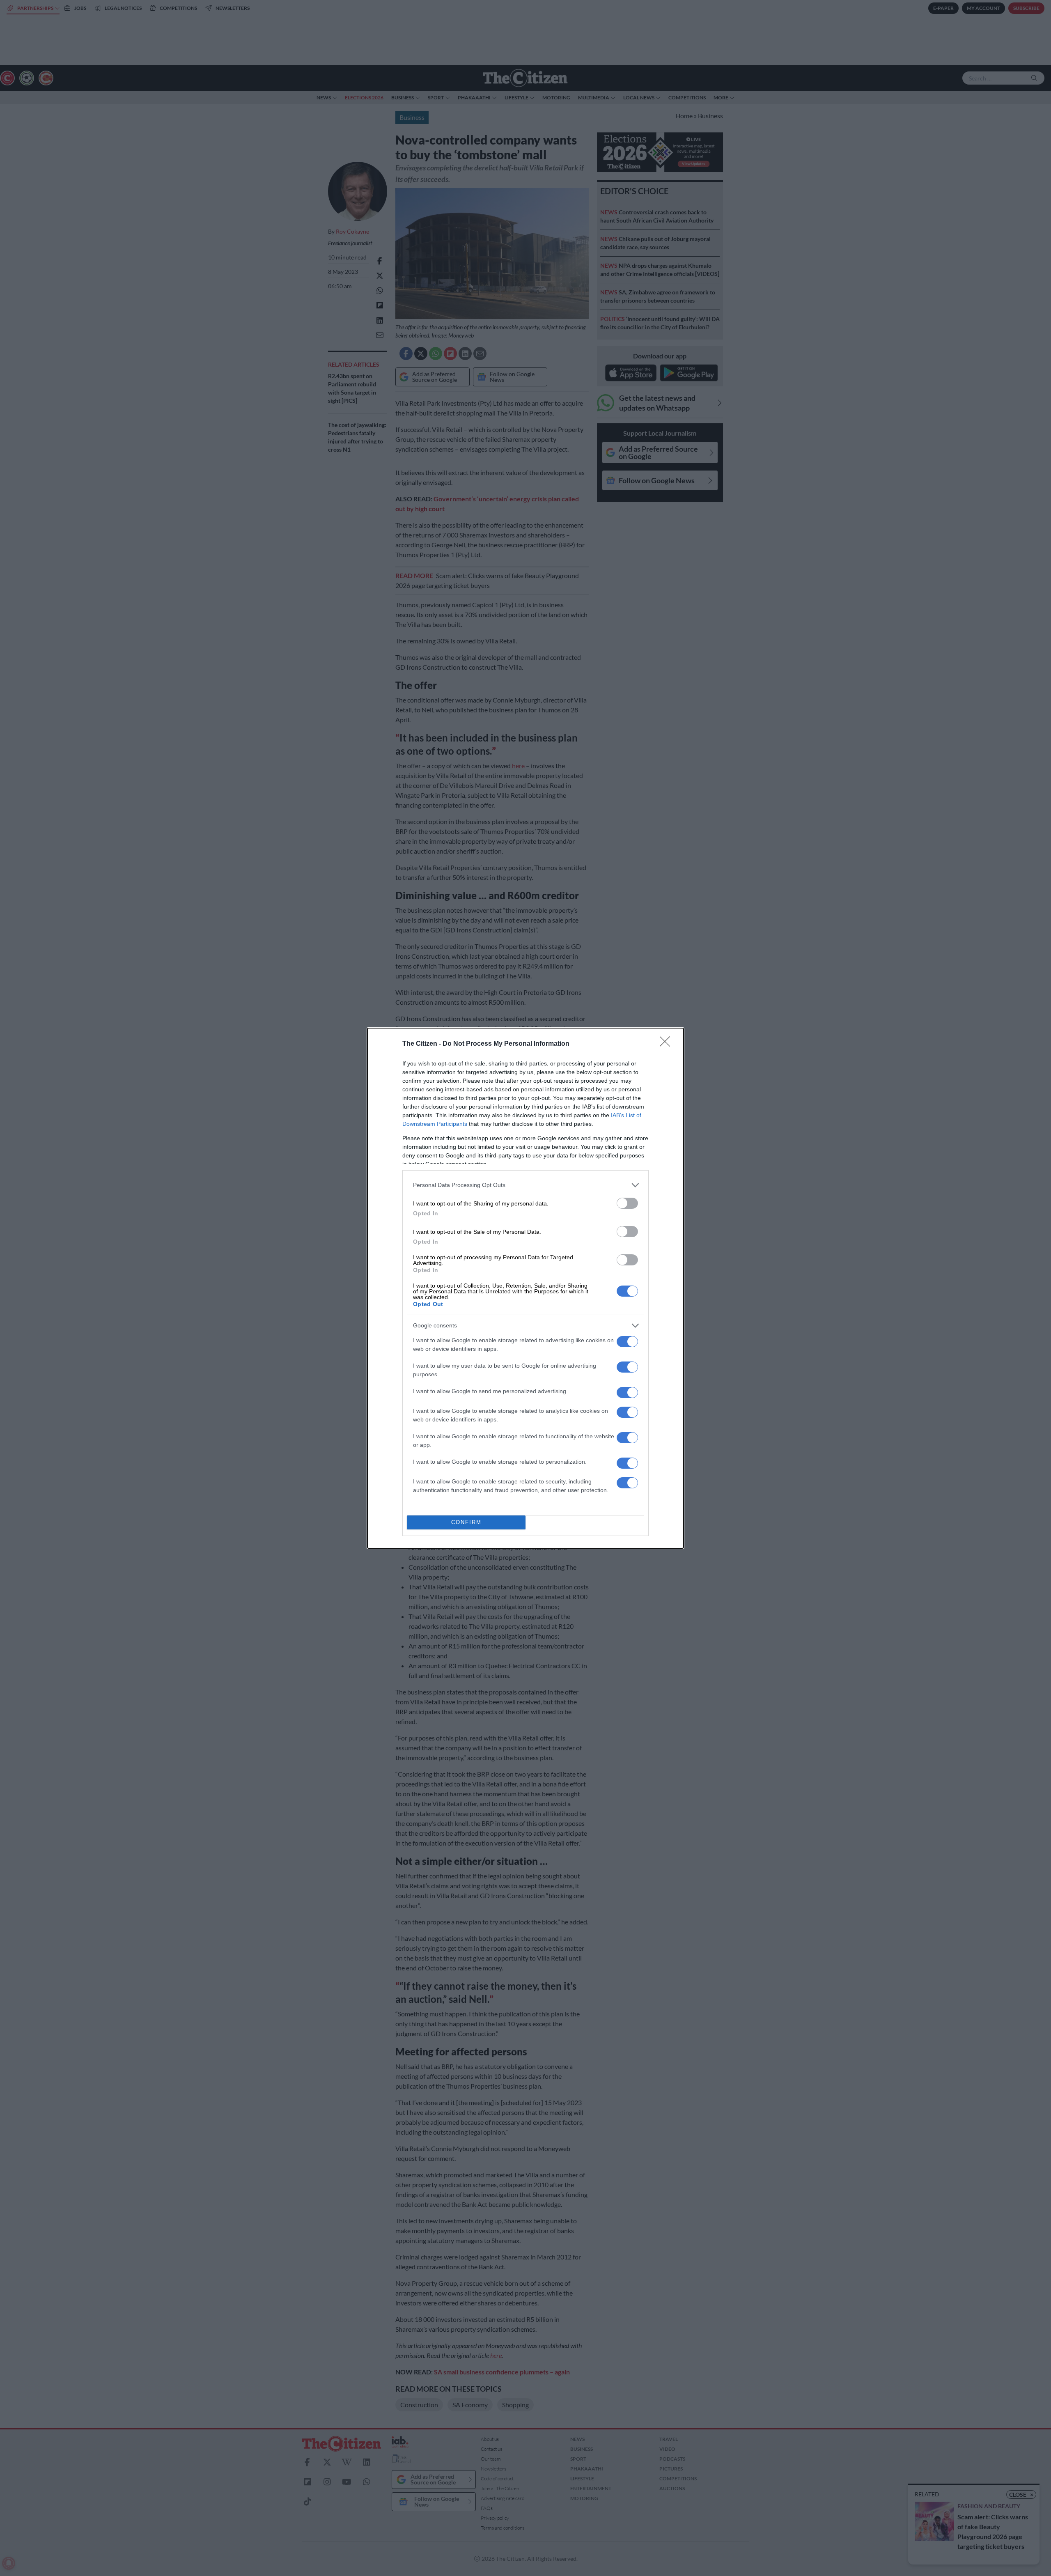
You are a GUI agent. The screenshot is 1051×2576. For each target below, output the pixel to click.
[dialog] (525, 1288)
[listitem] (525, 1185)
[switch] (627, 1203)
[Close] (668, 1044)
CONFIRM (466, 1522)
